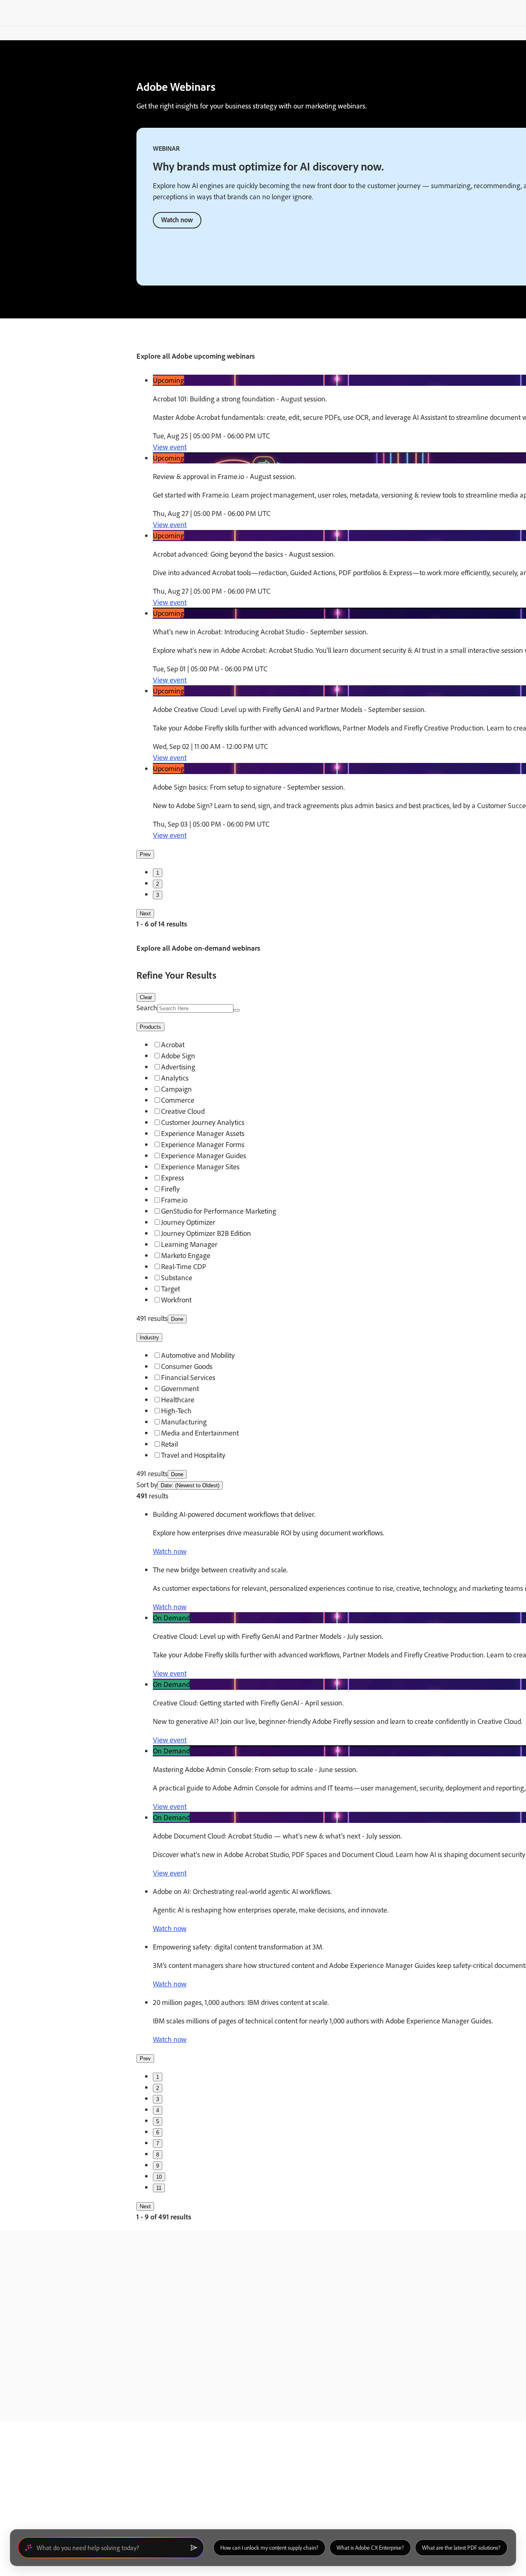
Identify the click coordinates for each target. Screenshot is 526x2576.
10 (159, 2177)
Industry (149, 1338)
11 (159, 2188)
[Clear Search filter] (237, 1010)
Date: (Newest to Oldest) (190, 1485)
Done (177, 1319)
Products (150, 1027)
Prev (145, 854)
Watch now (177, 220)
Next (145, 914)
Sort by (147, 1485)
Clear (146, 997)
